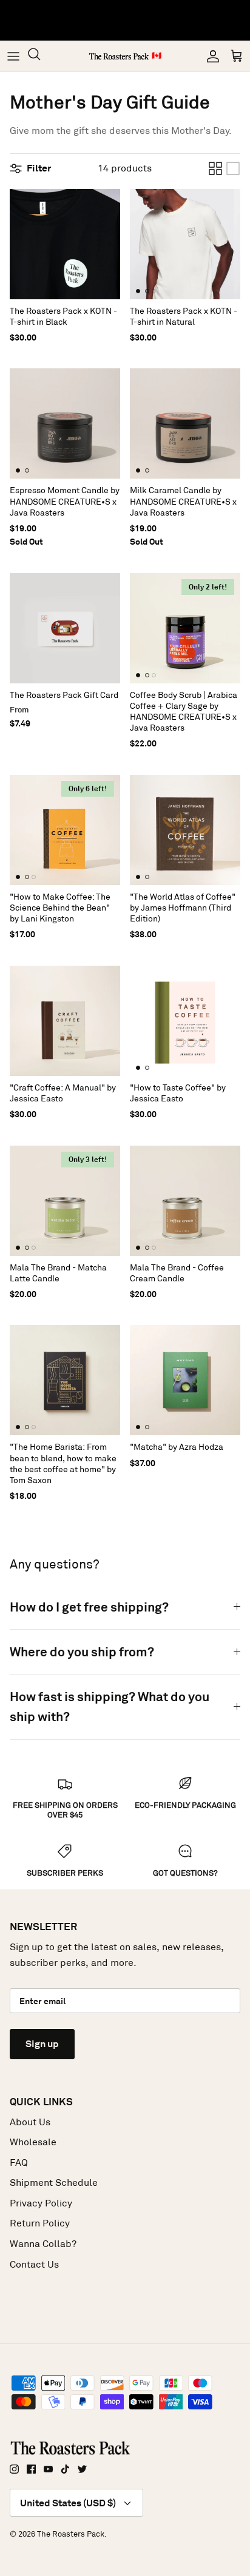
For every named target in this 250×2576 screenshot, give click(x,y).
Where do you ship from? (82, 1652)
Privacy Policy (41, 2203)
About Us (30, 2122)
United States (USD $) (68, 2503)
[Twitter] (82, 2469)
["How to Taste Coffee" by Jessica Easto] (185, 1021)
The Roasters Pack (71, 2534)
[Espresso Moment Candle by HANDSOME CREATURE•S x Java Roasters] (65, 423)
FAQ (19, 2163)
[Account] (210, 56)
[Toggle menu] (13, 56)
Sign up (42, 2044)
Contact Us (34, 2264)
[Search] (40, 56)
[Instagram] (14, 2469)
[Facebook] (31, 2469)
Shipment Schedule (54, 2183)
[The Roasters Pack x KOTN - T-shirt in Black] (65, 244)
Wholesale (33, 2142)
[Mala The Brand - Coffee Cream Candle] (185, 1201)
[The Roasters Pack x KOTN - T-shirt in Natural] (185, 244)
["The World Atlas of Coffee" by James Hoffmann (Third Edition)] (185, 830)
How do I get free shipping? (89, 1607)
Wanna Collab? (43, 2244)
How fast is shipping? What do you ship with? (110, 1707)
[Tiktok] (65, 2469)
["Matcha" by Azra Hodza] (185, 1380)
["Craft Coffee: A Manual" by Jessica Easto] (65, 1021)
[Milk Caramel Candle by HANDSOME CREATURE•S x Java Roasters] (185, 423)
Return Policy (40, 2223)
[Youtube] (48, 2469)
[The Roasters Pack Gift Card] (65, 628)
